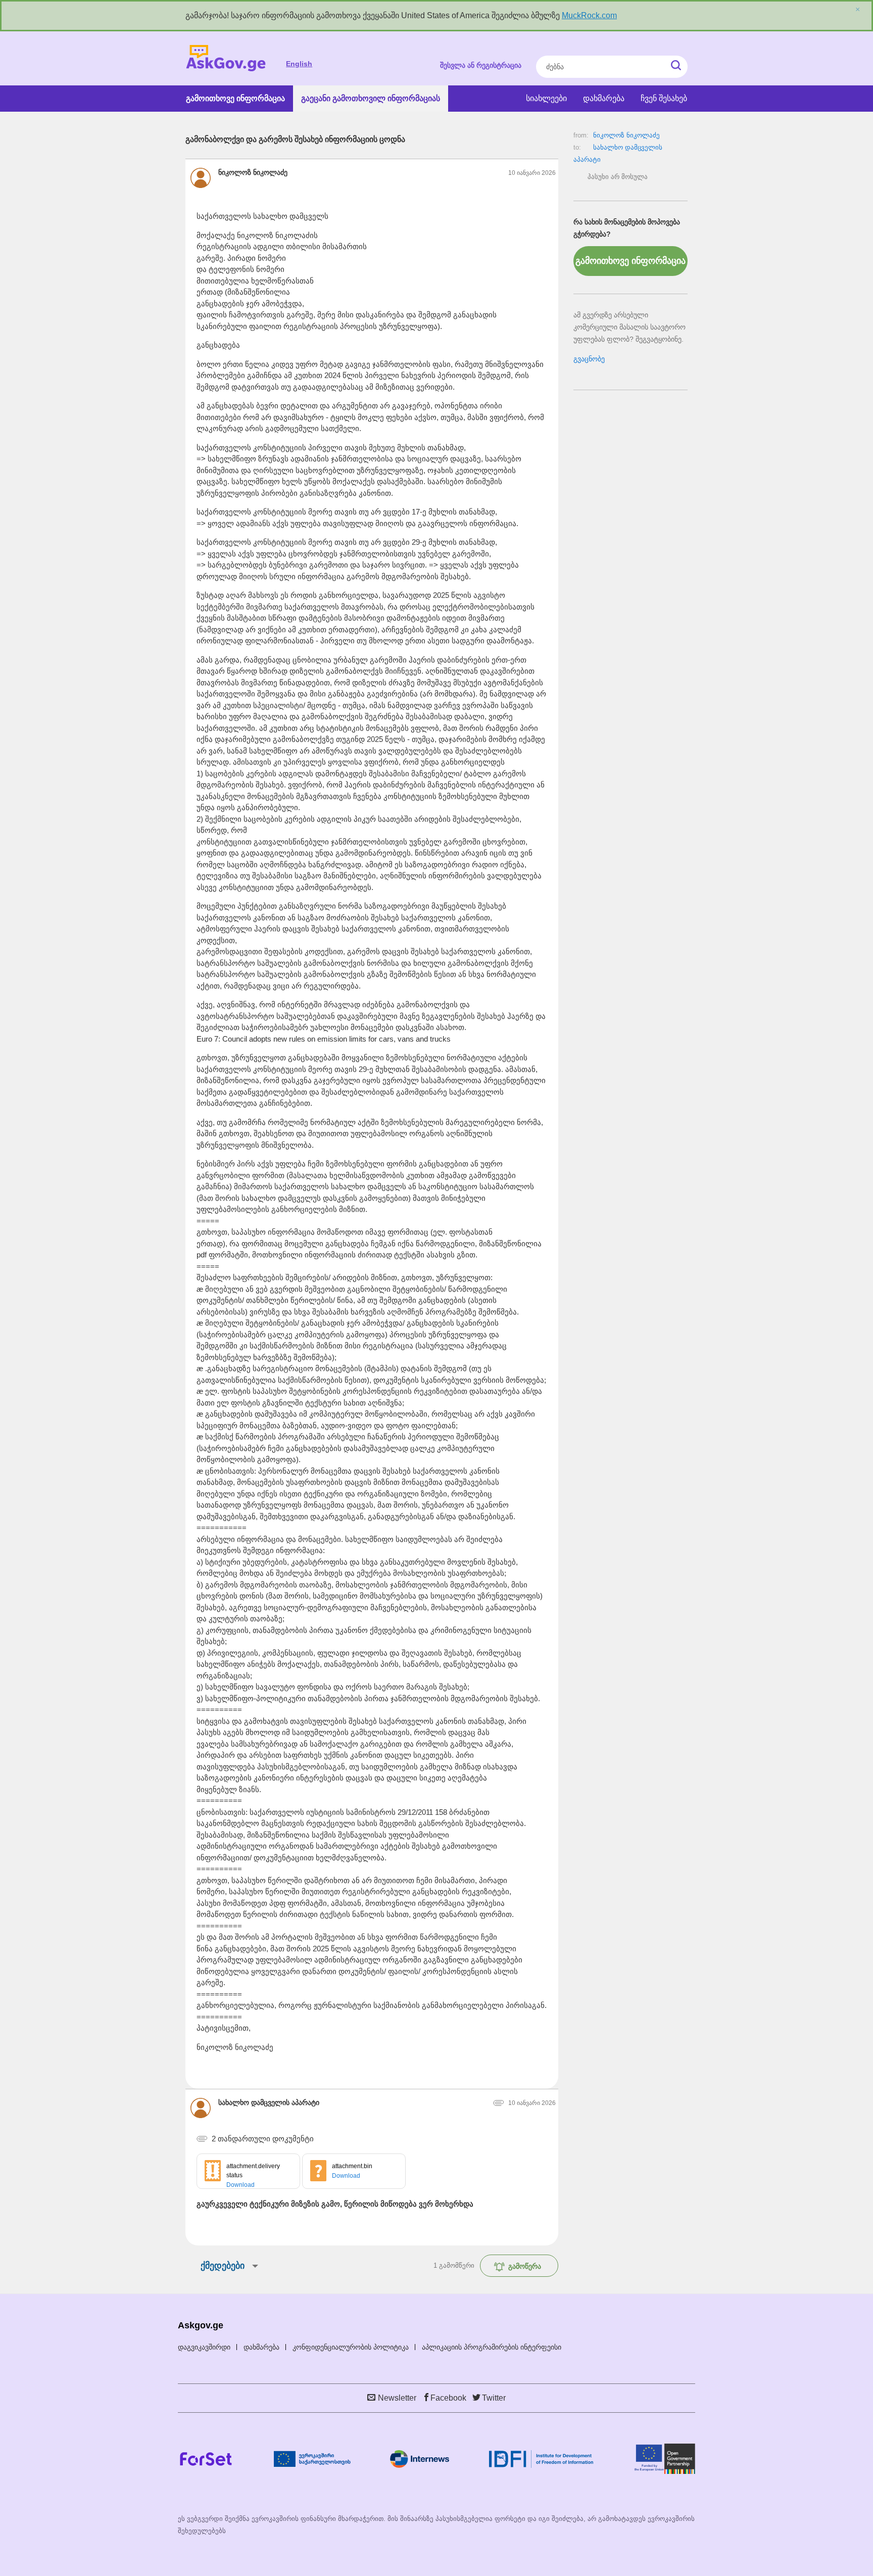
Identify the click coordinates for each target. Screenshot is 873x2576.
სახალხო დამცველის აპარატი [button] (269, 2102)
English (299, 64)
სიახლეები (546, 98)
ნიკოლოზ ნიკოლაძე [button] (253, 172)
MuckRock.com (589, 15)
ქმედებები (223, 2266)
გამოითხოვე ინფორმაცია (235, 98)
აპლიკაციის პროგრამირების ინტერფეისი (492, 2347)
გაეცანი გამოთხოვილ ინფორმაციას (371, 98)
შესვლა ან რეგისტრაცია (481, 65)
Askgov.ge (226, 58)
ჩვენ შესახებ (664, 98)
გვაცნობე (589, 359)
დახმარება (604, 98)
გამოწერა (525, 2266)
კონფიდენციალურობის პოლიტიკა (351, 2347)
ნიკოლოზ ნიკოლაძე (626, 135)
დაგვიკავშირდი (204, 2347)
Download (240, 2185)
